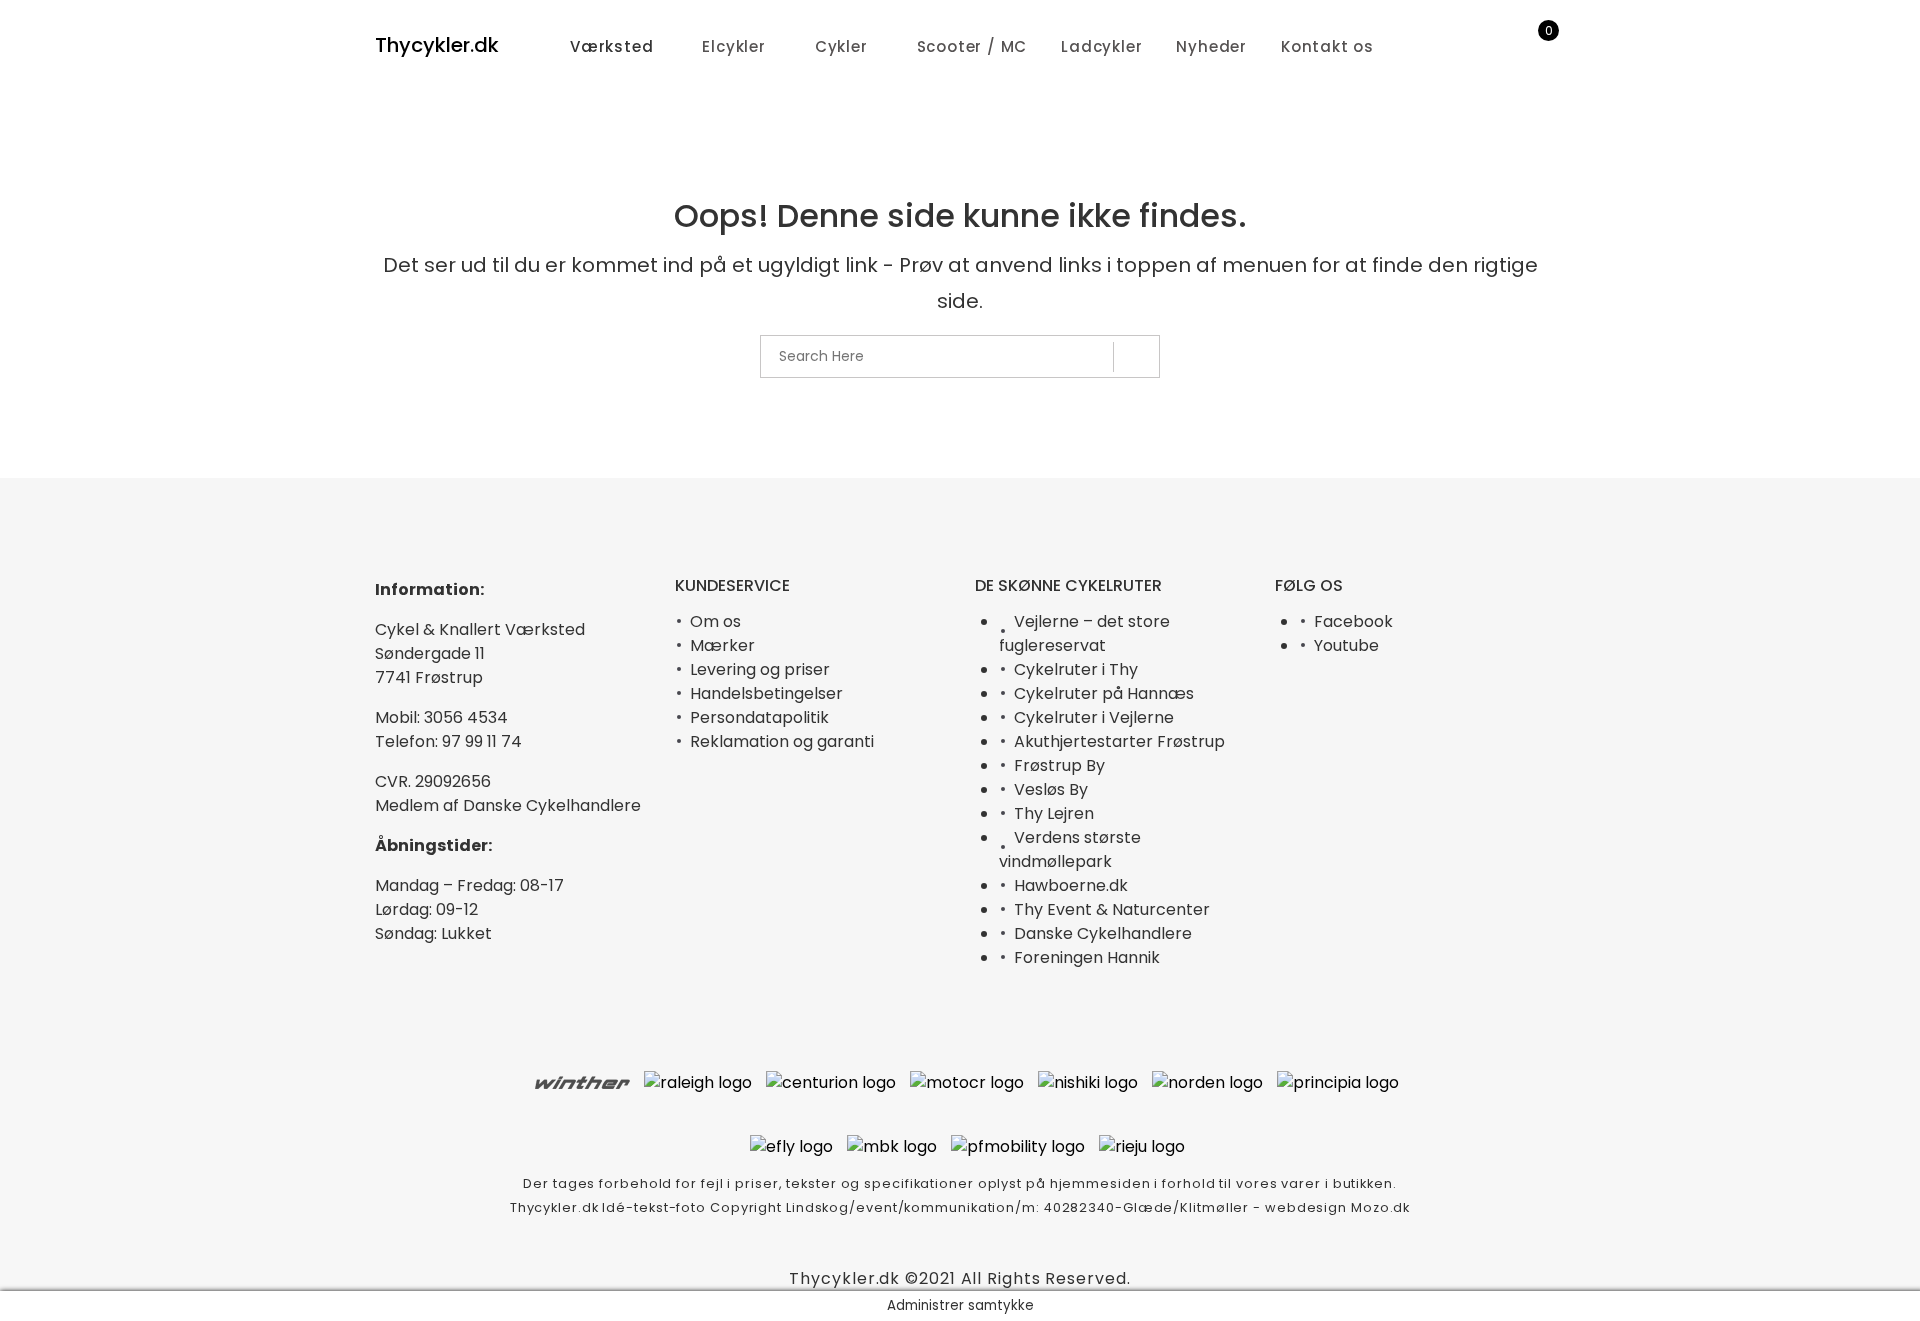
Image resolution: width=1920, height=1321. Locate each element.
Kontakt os (1327, 46)
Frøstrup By (1059, 765)
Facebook (1353, 621)
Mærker (722, 645)
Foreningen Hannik (1087, 957)
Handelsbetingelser (766, 693)
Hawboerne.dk (1071, 885)
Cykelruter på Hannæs (1104, 693)
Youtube (1346, 645)
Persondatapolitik (759, 717)
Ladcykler (1101, 46)
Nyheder (1211, 46)
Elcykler (733, 46)
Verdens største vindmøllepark (1070, 849)
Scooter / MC (972, 46)
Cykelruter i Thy (1076, 669)
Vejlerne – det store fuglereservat (1084, 633)
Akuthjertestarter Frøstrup (1119, 741)
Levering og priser (760, 669)
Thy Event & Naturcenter (1112, 909)
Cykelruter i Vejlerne (1094, 717)
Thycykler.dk (437, 45)
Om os (715, 621)
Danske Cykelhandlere (1103, 933)
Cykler (841, 46)
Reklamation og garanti (782, 741)
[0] (1535, 47)
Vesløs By (1051, 789)
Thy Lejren (1054, 813)
